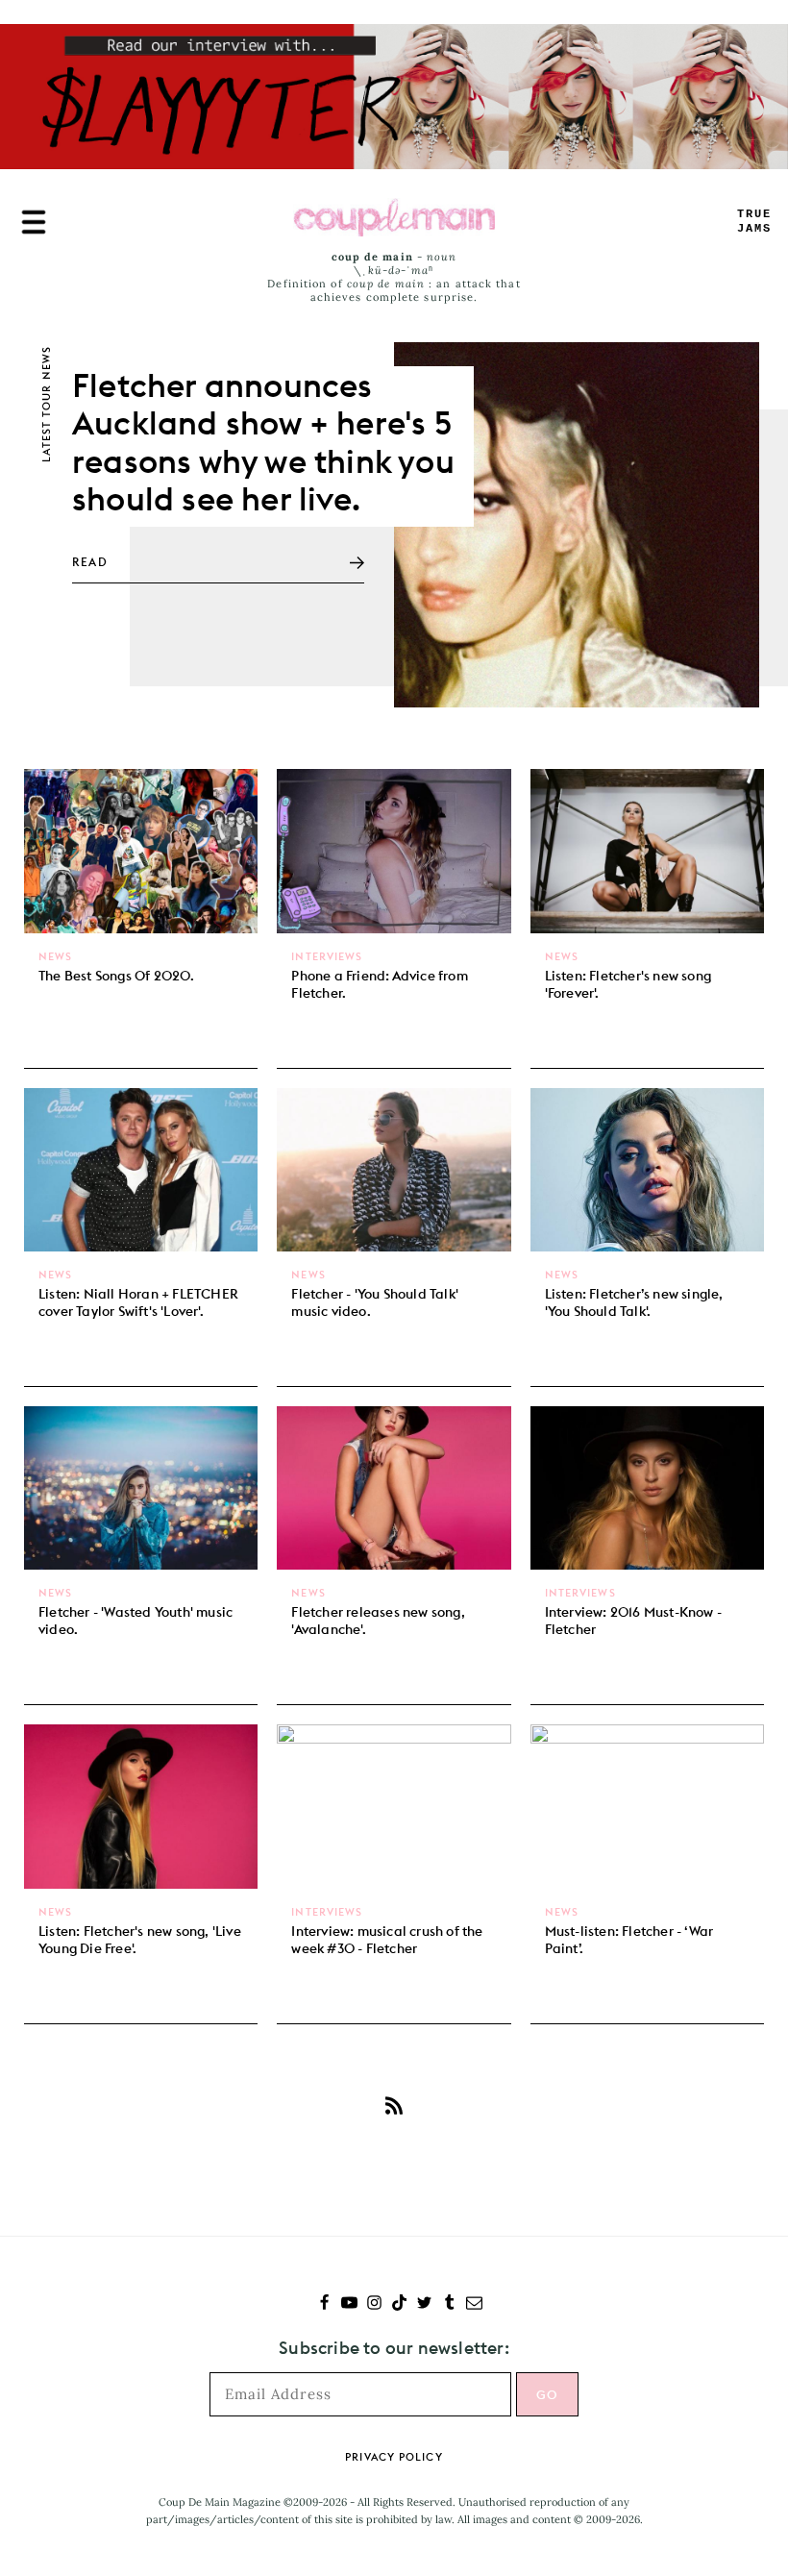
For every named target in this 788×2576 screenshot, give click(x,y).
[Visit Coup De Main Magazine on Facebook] (324, 2304)
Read (90, 562)
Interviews (327, 956)
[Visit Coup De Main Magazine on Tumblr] (449, 2304)
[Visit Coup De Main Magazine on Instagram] (374, 2304)
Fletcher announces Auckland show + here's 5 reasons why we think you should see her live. (263, 441)
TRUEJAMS (754, 222)
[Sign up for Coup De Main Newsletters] (474, 2304)
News (55, 956)
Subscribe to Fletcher (394, 2106)
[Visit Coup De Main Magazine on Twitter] (424, 2304)
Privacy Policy (394, 2457)
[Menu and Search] (34, 222)
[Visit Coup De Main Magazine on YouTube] (349, 2304)
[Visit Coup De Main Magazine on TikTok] (399, 2304)
